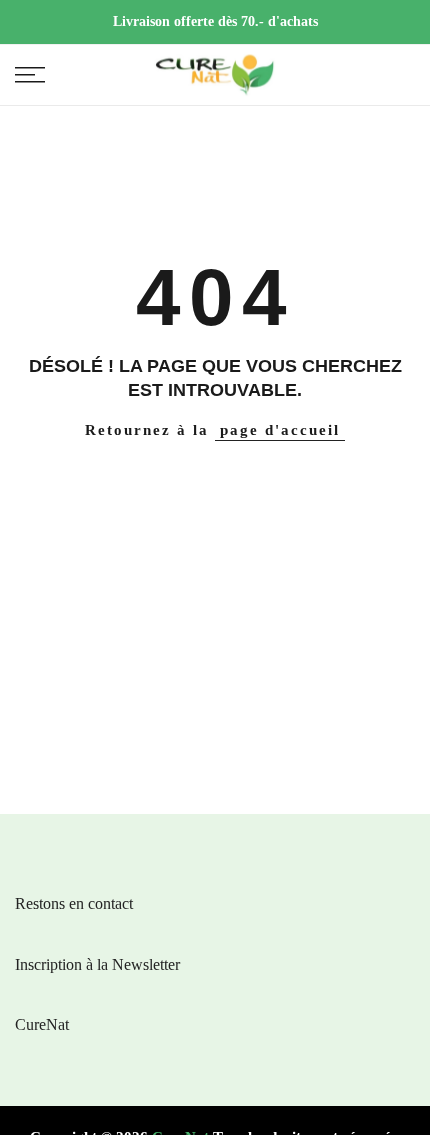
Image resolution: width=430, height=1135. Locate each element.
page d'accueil (280, 430)
